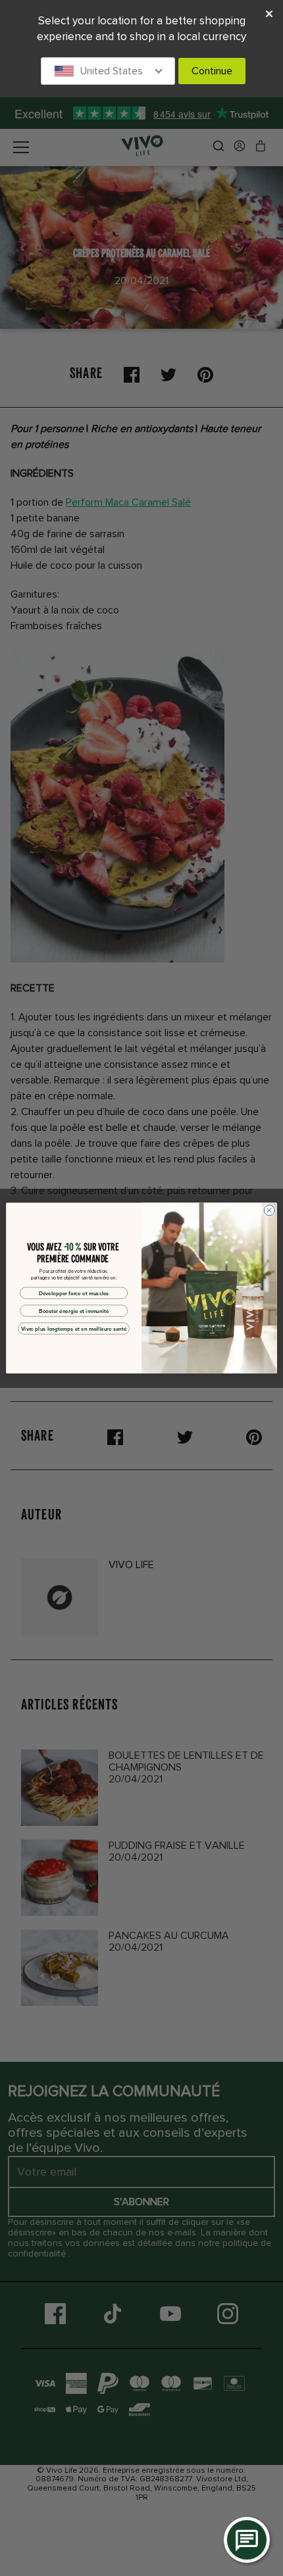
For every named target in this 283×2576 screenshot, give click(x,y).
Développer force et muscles (74, 1293)
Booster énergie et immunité (74, 1311)
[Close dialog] (269, 1210)
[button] (108, 71)
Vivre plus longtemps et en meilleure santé (74, 1329)
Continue (212, 71)
